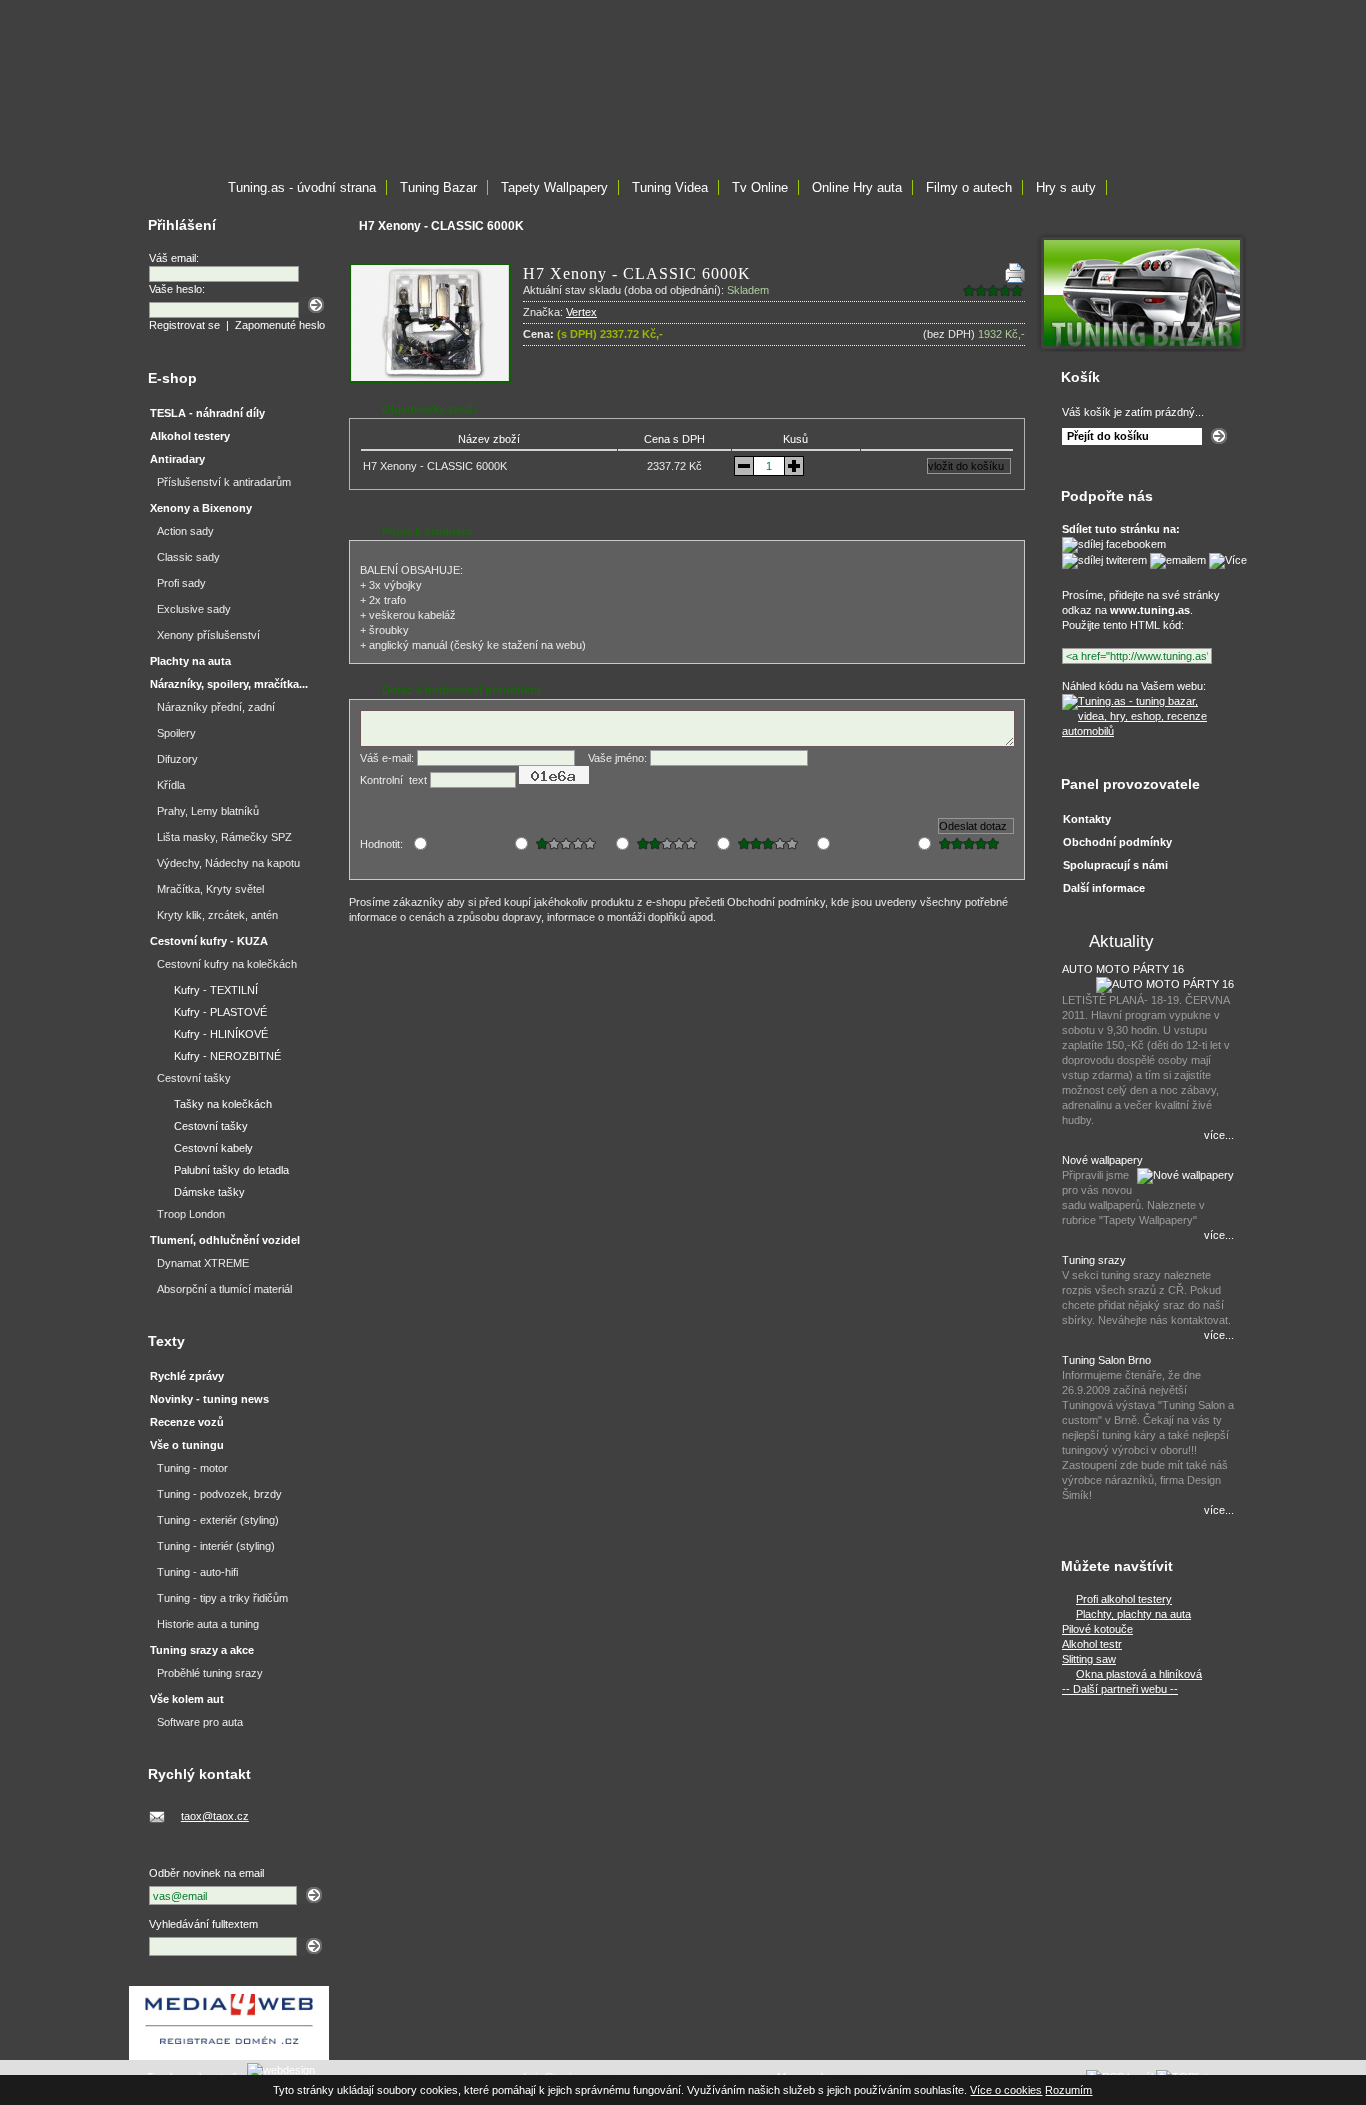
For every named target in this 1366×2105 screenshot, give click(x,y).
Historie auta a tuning (208, 1624)
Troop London (191, 1214)
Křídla (171, 785)
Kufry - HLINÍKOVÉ (221, 1034)
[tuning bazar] (1142, 348)
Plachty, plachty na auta (1133, 1614)
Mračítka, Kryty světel (210, 889)
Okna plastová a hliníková (1139, 1674)
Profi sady (181, 583)
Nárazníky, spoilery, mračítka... (229, 684)
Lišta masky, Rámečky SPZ (224, 837)
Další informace (1104, 888)
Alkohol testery (190, 436)
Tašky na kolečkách (223, 1104)
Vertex (581, 312)
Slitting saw (1089, 1659)
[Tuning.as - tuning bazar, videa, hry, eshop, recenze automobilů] (1145, 731)
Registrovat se (184, 325)
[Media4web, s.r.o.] (229, 2023)
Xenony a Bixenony (201, 508)
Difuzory (177, 759)
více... (1219, 1135)
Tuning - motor (192, 1468)
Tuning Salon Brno (1106, 1360)
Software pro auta (200, 1722)
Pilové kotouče (1097, 1629)
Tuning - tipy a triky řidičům (222, 1598)
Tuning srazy (1094, 1260)
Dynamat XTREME (203, 1263)
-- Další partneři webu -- (1120, 1689)
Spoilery (176, 733)
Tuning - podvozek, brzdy (219, 1494)
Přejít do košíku (1108, 436)
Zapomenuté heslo (280, 325)
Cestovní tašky (194, 1078)
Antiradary (177, 459)
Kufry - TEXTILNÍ (216, 990)
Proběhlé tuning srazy (210, 1673)
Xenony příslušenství (208, 635)
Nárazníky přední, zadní (216, 707)
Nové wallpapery (1102, 1160)
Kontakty (1087, 819)
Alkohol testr (1092, 1644)
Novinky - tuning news (209, 1399)
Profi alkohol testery (1124, 1599)
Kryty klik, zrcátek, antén (217, 915)
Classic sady (188, 557)
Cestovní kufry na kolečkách (227, 964)
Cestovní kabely (213, 1148)
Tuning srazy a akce (202, 1650)
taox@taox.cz (215, 1816)
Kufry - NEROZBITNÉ (227, 1056)
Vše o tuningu (187, 1445)
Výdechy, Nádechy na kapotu (228, 863)
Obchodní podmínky (1117, 842)
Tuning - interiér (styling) (216, 1546)
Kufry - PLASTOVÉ (220, 1012)
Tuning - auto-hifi (197, 1572)
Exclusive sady (194, 609)
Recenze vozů (187, 1422)
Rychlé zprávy (187, 1376)
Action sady (185, 531)
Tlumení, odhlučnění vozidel (225, 1240)
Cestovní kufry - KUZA (209, 941)
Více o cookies (1006, 2090)
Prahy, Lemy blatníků (208, 811)
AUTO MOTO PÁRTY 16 (1123, 969)
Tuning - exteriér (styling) (218, 1520)
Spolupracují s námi (1115, 865)
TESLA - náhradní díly (207, 413)
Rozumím (1068, 2090)
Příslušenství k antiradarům (224, 482)
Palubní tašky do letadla (231, 1170)
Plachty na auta (190, 661)
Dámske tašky (209, 1192)
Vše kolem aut (187, 1699)
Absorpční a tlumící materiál (224, 1289)
